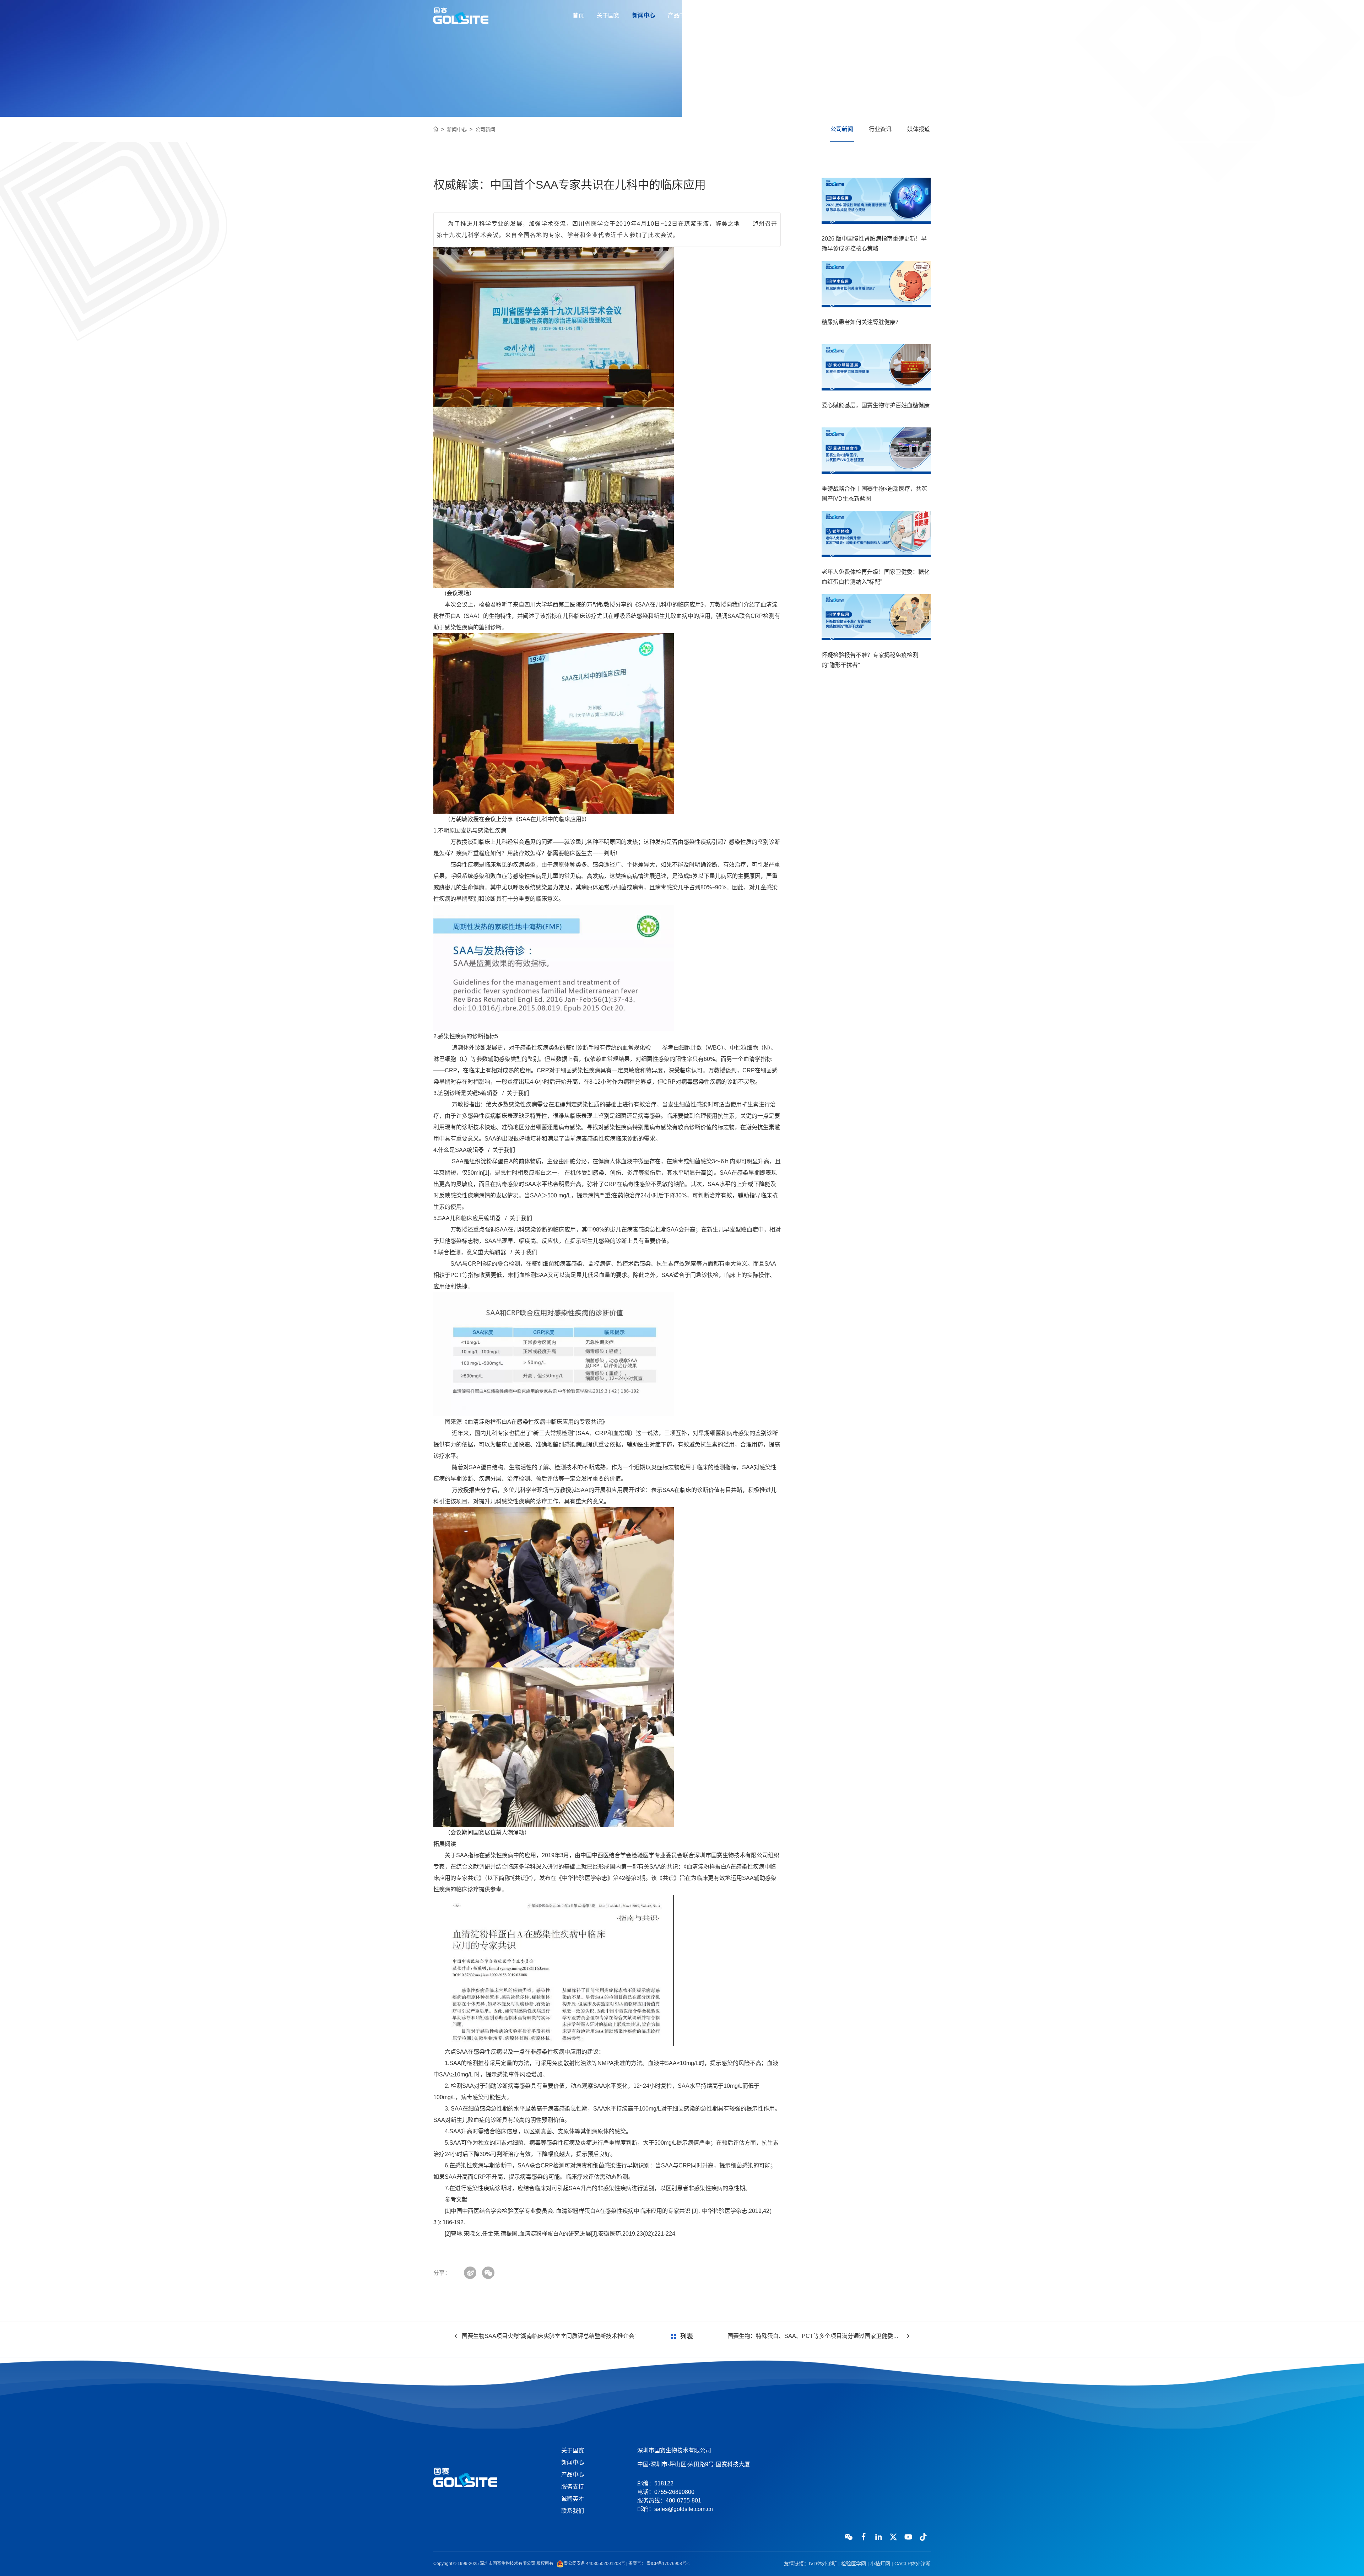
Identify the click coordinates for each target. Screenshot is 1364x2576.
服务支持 (715, 15)
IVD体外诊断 (823, 2564)
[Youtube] (908, 2537)
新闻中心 (644, 15)
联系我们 (786, 15)
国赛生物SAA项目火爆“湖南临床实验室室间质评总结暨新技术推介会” (549, 2336)
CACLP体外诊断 (913, 2564)
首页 (578, 15)
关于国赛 (608, 15)
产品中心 (679, 15)
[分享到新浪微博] (470, 2273)
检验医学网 (854, 2564)
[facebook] (864, 2537)
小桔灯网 (880, 2564)
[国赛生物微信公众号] (849, 2537)
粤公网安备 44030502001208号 (594, 2564)
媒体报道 (919, 129)
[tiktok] (923, 2537)
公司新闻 (485, 129)
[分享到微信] (488, 2273)
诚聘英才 (750, 15)
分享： (442, 2273)
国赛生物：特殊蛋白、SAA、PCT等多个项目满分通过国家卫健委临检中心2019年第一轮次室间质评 (818, 2336)
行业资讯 (880, 129)
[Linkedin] (878, 2537)
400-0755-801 (905, 16)
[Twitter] (893, 2537)
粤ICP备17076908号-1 (668, 2564)
